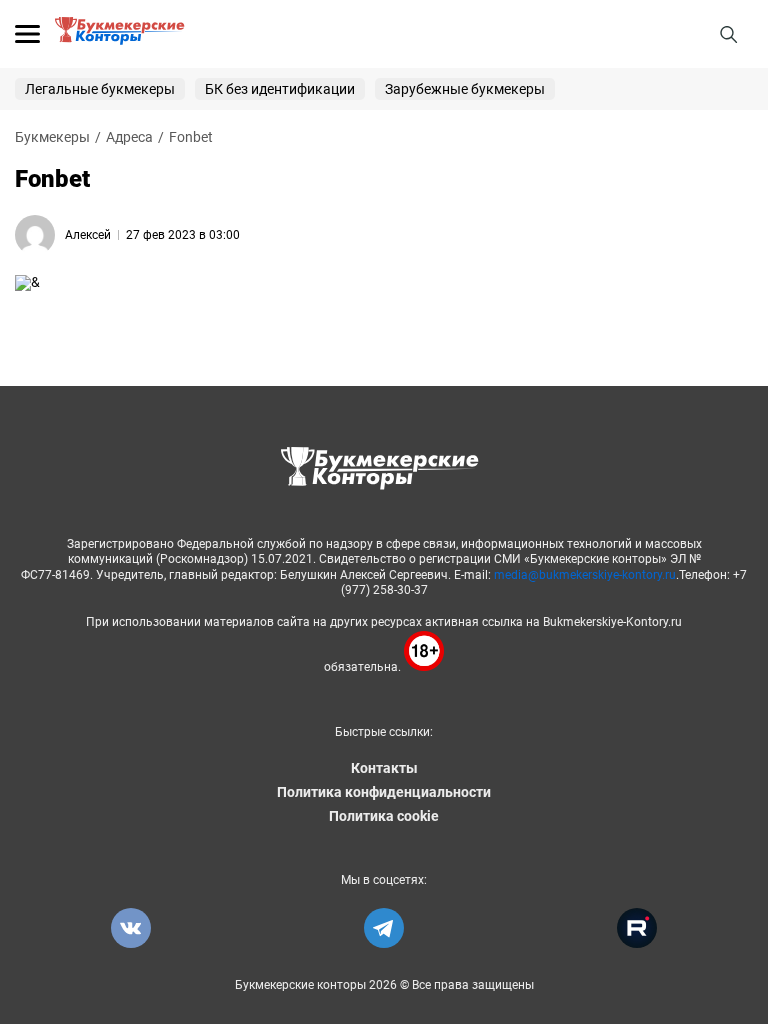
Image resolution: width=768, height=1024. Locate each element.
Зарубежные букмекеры (465, 89)
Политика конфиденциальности (384, 792)
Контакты (384, 768)
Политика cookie (384, 816)
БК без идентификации (280, 89)
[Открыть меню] (27, 34)
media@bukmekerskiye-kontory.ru (585, 575)
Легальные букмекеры (100, 89)
